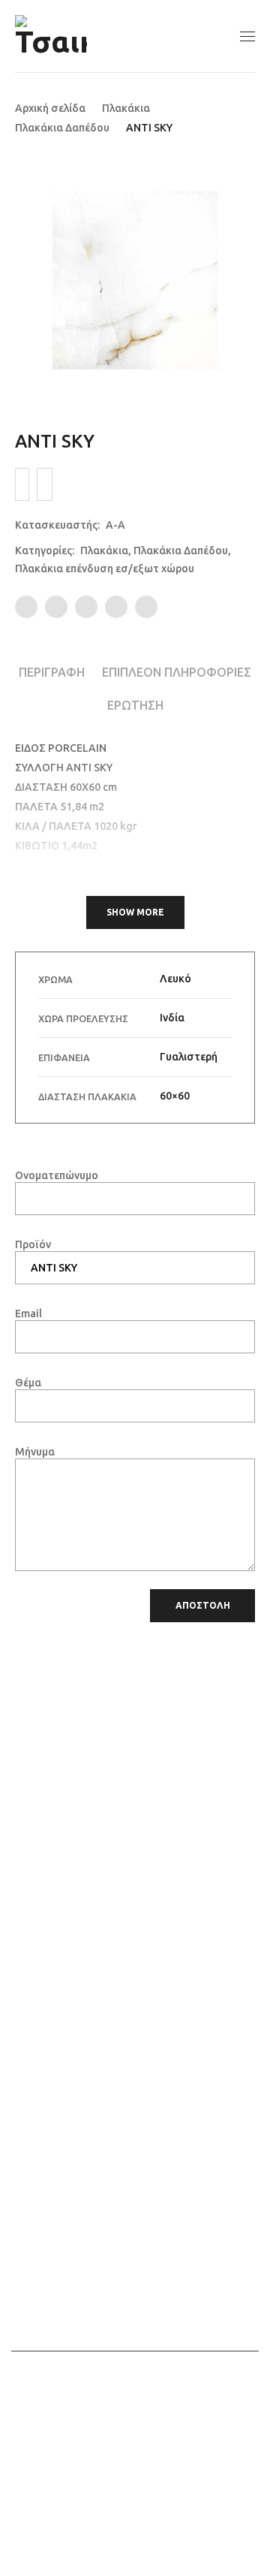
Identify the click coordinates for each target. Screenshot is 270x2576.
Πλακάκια (126, 108)
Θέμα (28, 1383)
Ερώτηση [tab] (135, 705)
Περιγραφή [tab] (52, 672)
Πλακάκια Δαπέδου (62, 128)
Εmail (28, 1314)
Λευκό (175, 979)
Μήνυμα (35, 1452)
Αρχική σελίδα (50, 108)
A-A (115, 525)
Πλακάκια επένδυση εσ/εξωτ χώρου (105, 569)
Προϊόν (33, 1244)
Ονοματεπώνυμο (57, 1175)
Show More (135, 912)
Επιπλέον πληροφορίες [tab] (177, 672)
